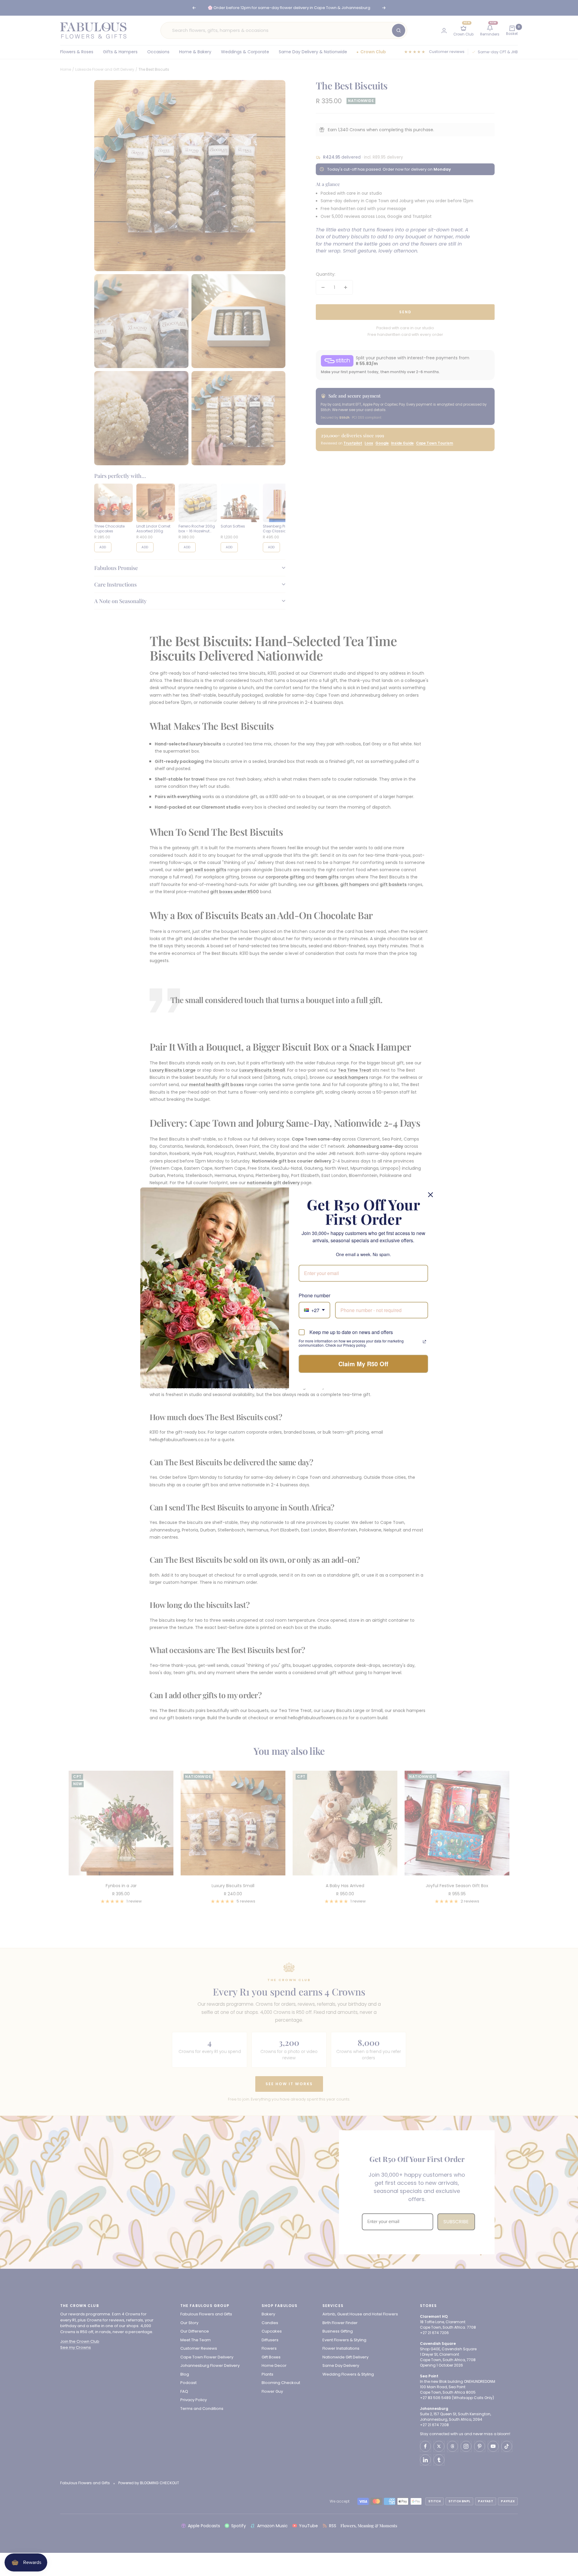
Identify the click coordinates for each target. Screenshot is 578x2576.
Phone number (314, 1295)
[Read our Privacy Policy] (424, 1342)
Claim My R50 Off (363, 1364)
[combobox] (314, 1310)
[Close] (430, 1195)
